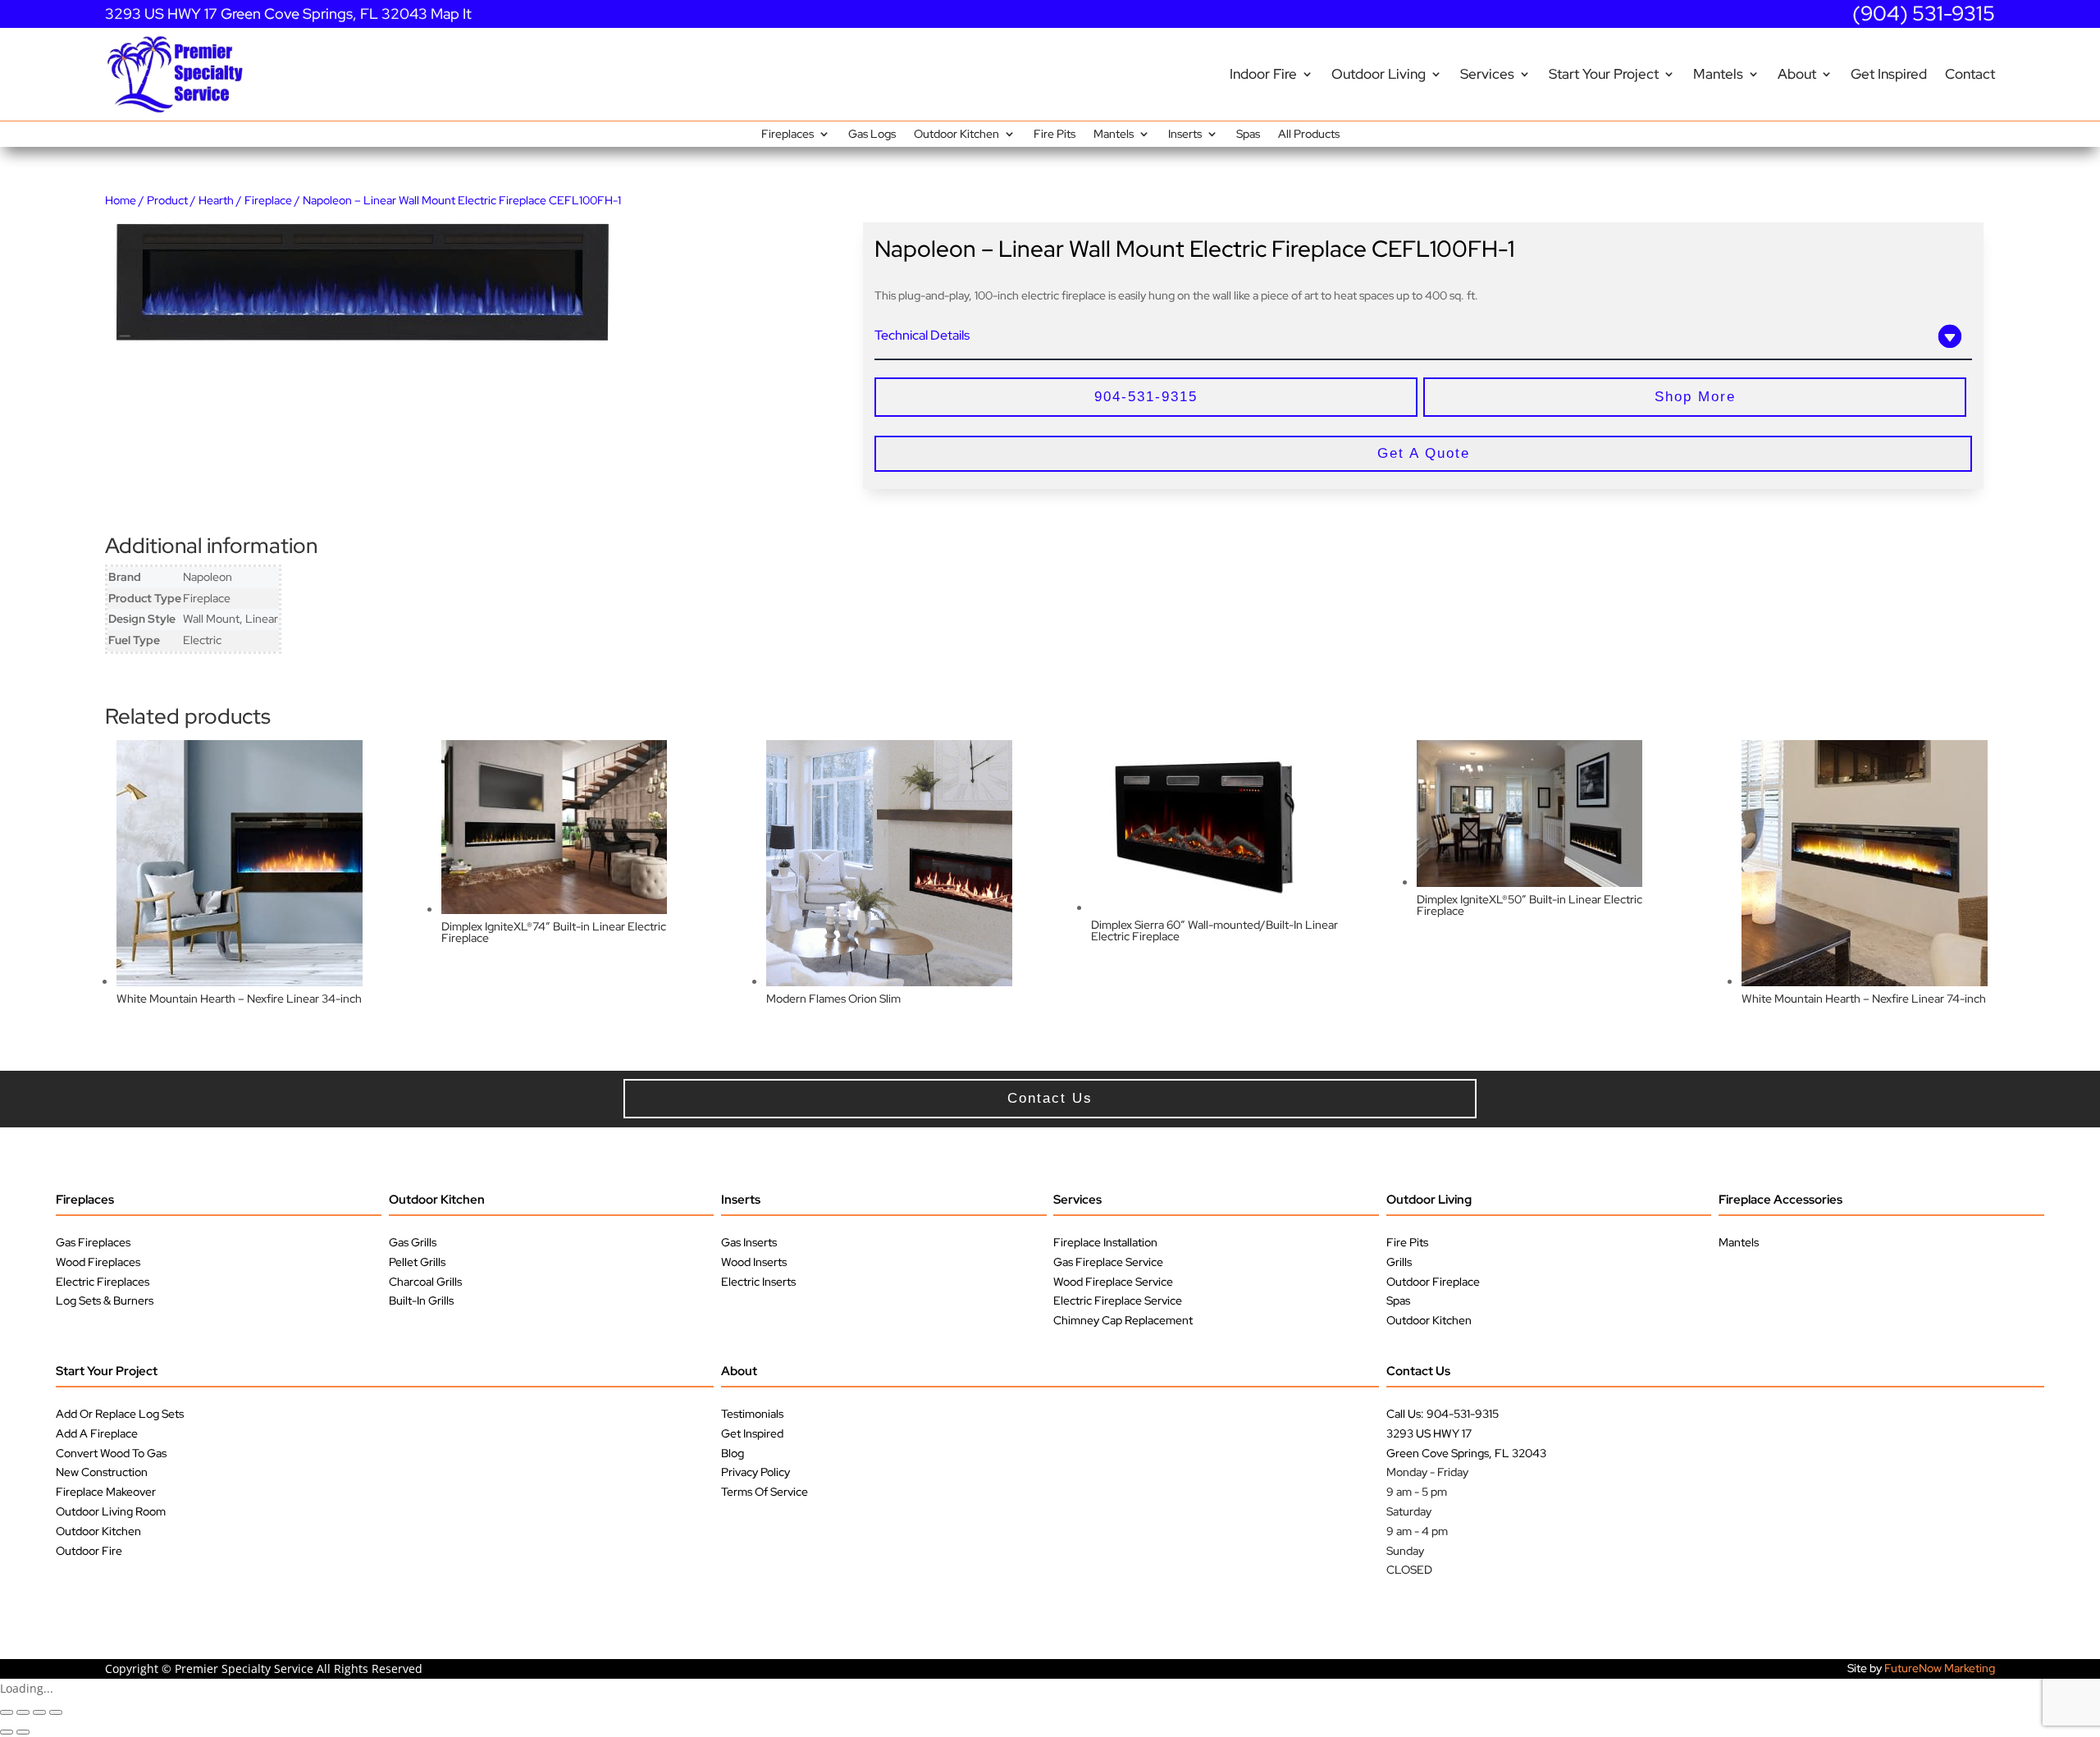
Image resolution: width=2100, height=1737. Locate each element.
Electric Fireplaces (103, 1282)
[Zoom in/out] (7, 1712)
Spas (1248, 135)
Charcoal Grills (425, 1282)
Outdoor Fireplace (1433, 1282)
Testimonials (752, 1414)
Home (121, 200)
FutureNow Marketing (1940, 1668)
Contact (1970, 74)
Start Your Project (1604, 74)
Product (167, 200)
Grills (1399, 1262)
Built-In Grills (421, 1300)
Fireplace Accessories (1780, 1200)
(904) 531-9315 (1924, 14)
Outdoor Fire (89, 1551)
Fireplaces (787, 135)
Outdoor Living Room (111, 1511)
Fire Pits (1055, 135)
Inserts (1185, 135)
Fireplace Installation (1105, 1242)
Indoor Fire (1263, 74)
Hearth (216, 200)
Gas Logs (872, 135)
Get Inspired (1889, 74)
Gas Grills (413, 1242)
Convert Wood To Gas (111, 1453)
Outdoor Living (1379, 74)
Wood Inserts (754, 1262)
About (1797, 74)
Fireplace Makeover (106, 1492)
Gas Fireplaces (93, 1242)
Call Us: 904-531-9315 (1443, 1414)
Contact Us (1418, 1371)
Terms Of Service (765, 1492)
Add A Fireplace (97, 1433)
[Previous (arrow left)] (7, 1732)
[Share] (39, 1712)
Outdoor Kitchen (956, 135)
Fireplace (268, 200)
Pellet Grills (417, 1262)
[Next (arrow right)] (23, 1732)
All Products (1309, 135)
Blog (733, 1453)
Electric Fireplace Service (1118, 1300)
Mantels (1718, 74)
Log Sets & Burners (105, 1300)
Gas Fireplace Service (1108, 1262)
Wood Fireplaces (98, 1262)
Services (1487, 74)
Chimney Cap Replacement (1123, 1320)
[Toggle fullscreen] (23, 1712)
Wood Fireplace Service (1113, 1282)
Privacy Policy (756, 1472)
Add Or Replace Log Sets (120, 1414)
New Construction (102, 1472)
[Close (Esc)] (56, 1712)
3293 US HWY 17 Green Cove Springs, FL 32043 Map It (288, 14)
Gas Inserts (749, 1242)
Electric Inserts (758, 1282)
